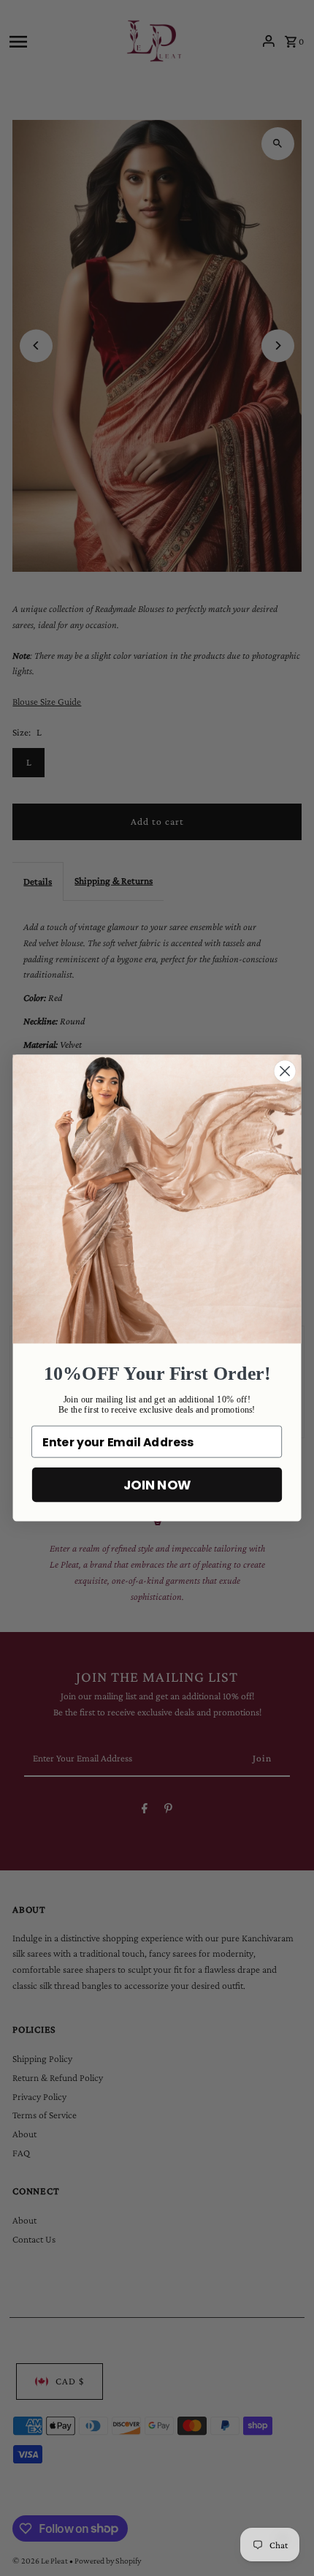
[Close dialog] (285, 1072)
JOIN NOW (157, 1485)
